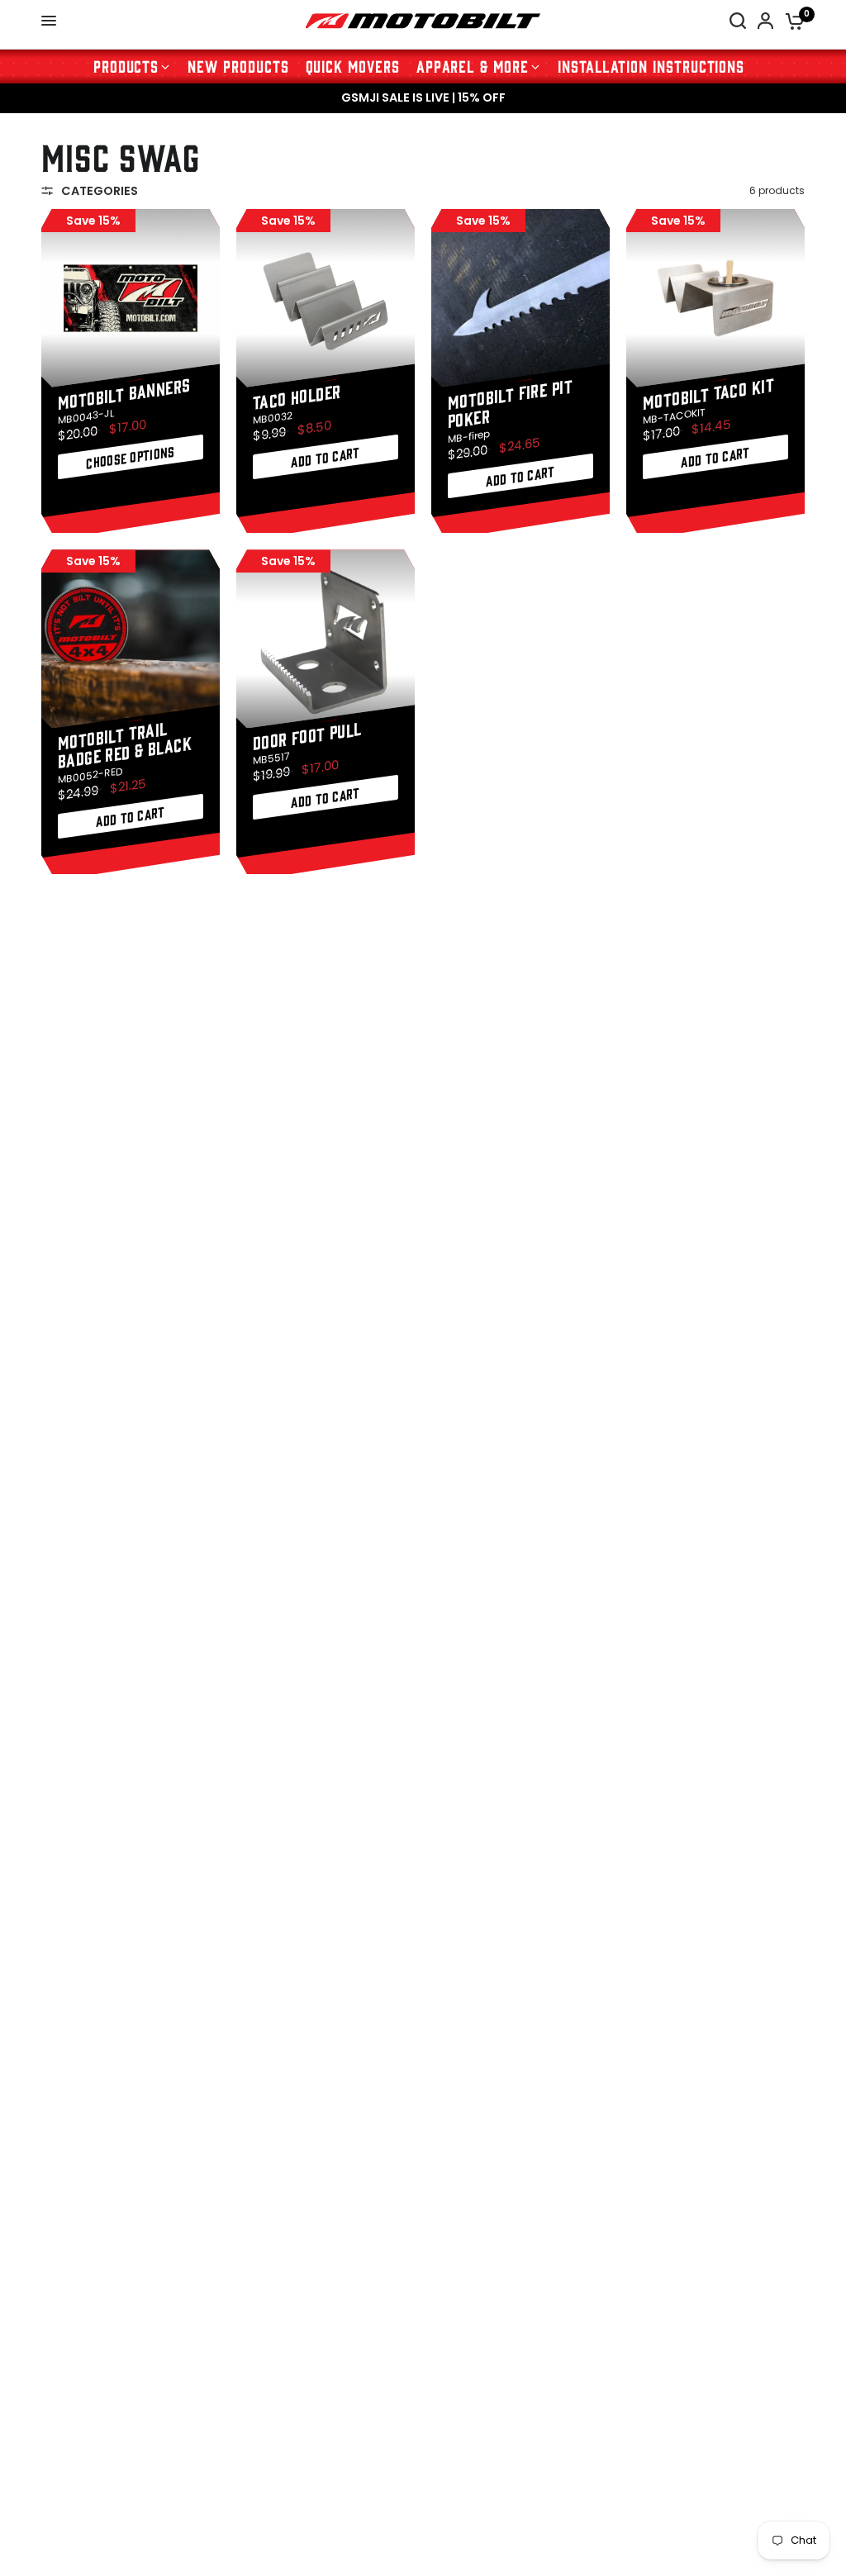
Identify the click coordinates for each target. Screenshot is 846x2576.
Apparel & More (473, 66)
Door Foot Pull (307, 735)
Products (126, 66)
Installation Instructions (651, 66)
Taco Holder (297, 395)
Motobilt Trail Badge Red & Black (125, 744)
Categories (100, 191)
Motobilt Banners (124, 392)
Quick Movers (353, 66)
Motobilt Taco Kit (708, 392)
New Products (238, 66)
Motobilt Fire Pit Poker (510, 402)
